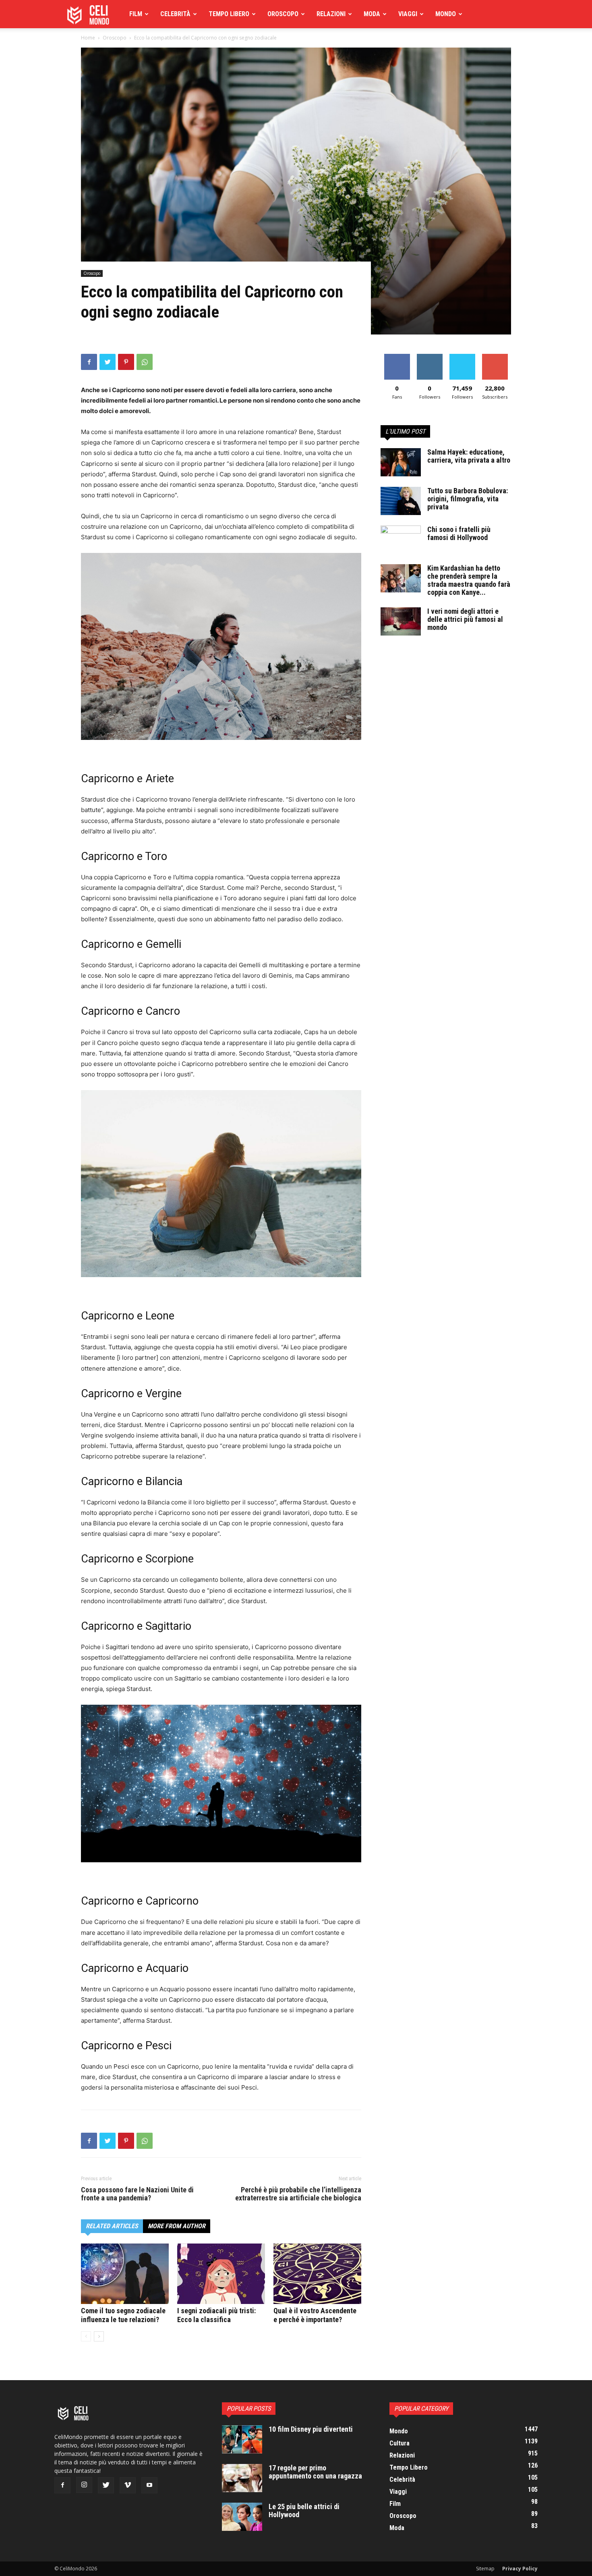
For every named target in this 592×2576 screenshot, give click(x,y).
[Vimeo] (128, 2485)
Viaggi (408, 14)
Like (397, 357)
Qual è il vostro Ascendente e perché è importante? (315, 2315)
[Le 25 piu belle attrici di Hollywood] (242, 2517)
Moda (372, 14)
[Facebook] (89, 362)
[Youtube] (149, 2485)
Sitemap (485, 2569)
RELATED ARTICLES (112, 2226)
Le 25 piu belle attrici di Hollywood (304, 2511)
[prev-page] (86, 2336)
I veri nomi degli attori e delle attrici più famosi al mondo (465, 619)
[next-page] (99, 2336)
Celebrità (175, 14)
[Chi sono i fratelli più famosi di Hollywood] (401, 540)
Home (88, 38)
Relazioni (331, 14)
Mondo (446, 14)
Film (136, 14)
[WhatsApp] (145, 362)
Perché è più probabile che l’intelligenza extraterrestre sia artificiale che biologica (298, 2194)
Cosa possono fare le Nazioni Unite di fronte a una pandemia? (137, 2194)
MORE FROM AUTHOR (177, 2226)
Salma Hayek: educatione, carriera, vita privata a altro (469, 456)
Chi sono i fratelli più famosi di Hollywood (459, 533)
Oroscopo (283, 14)
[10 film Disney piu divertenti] (242, 2439)
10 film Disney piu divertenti (311, 2429)
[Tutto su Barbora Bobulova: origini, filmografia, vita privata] (401, 501)
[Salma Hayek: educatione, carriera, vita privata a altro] (401, 462)
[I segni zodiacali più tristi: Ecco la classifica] (221, 2274)
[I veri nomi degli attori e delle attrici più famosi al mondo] (401, 621)
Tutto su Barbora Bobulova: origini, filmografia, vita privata (468, 499)
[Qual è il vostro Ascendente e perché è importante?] (317, 2274)
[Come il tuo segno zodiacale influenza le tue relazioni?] (125, 2274)
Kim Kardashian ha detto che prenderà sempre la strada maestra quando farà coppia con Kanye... (469, 580)
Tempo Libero (229, 14)
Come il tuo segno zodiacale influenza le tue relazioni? (123, 2315)
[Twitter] (108, 362)
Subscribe (495, 357)
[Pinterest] (126, 362)
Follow (430, 357)
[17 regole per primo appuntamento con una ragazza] (242, 2478)
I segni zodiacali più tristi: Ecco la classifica (216, 2315)
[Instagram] (84, 2485)
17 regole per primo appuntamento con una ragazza (315, 2472)
